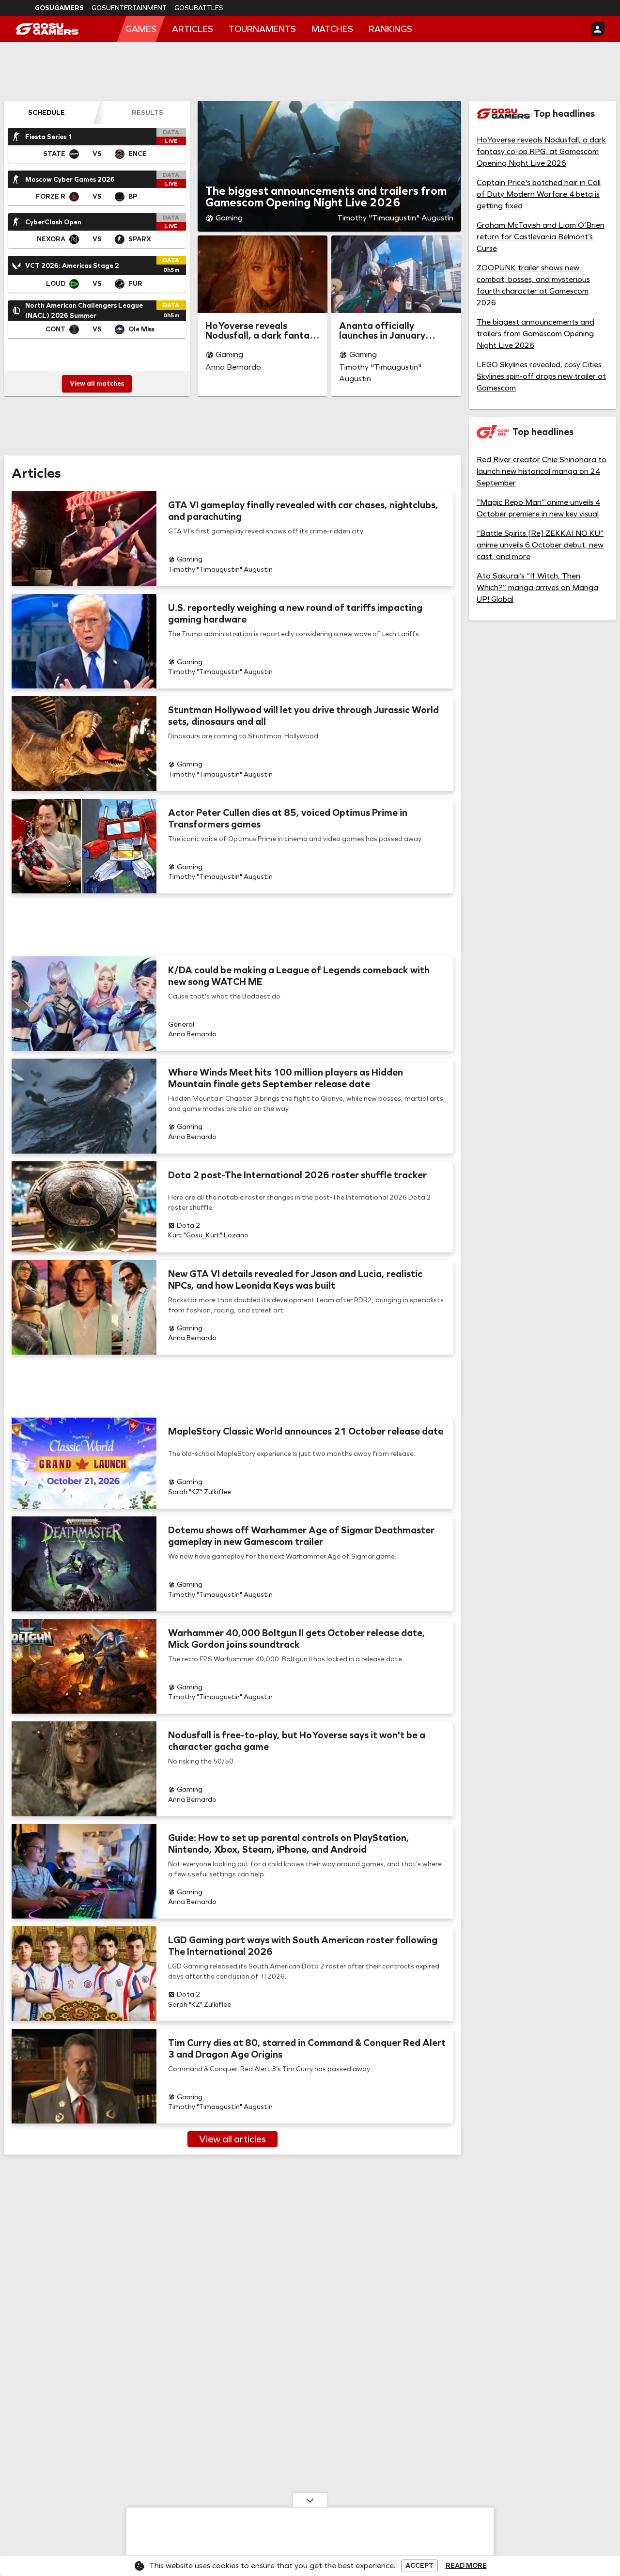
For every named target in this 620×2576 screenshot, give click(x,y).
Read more (466, 2566)
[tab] (46, 112)
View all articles (232, 2139)
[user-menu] (598, 29)
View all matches (97, 383)
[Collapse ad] (310, 2500)
